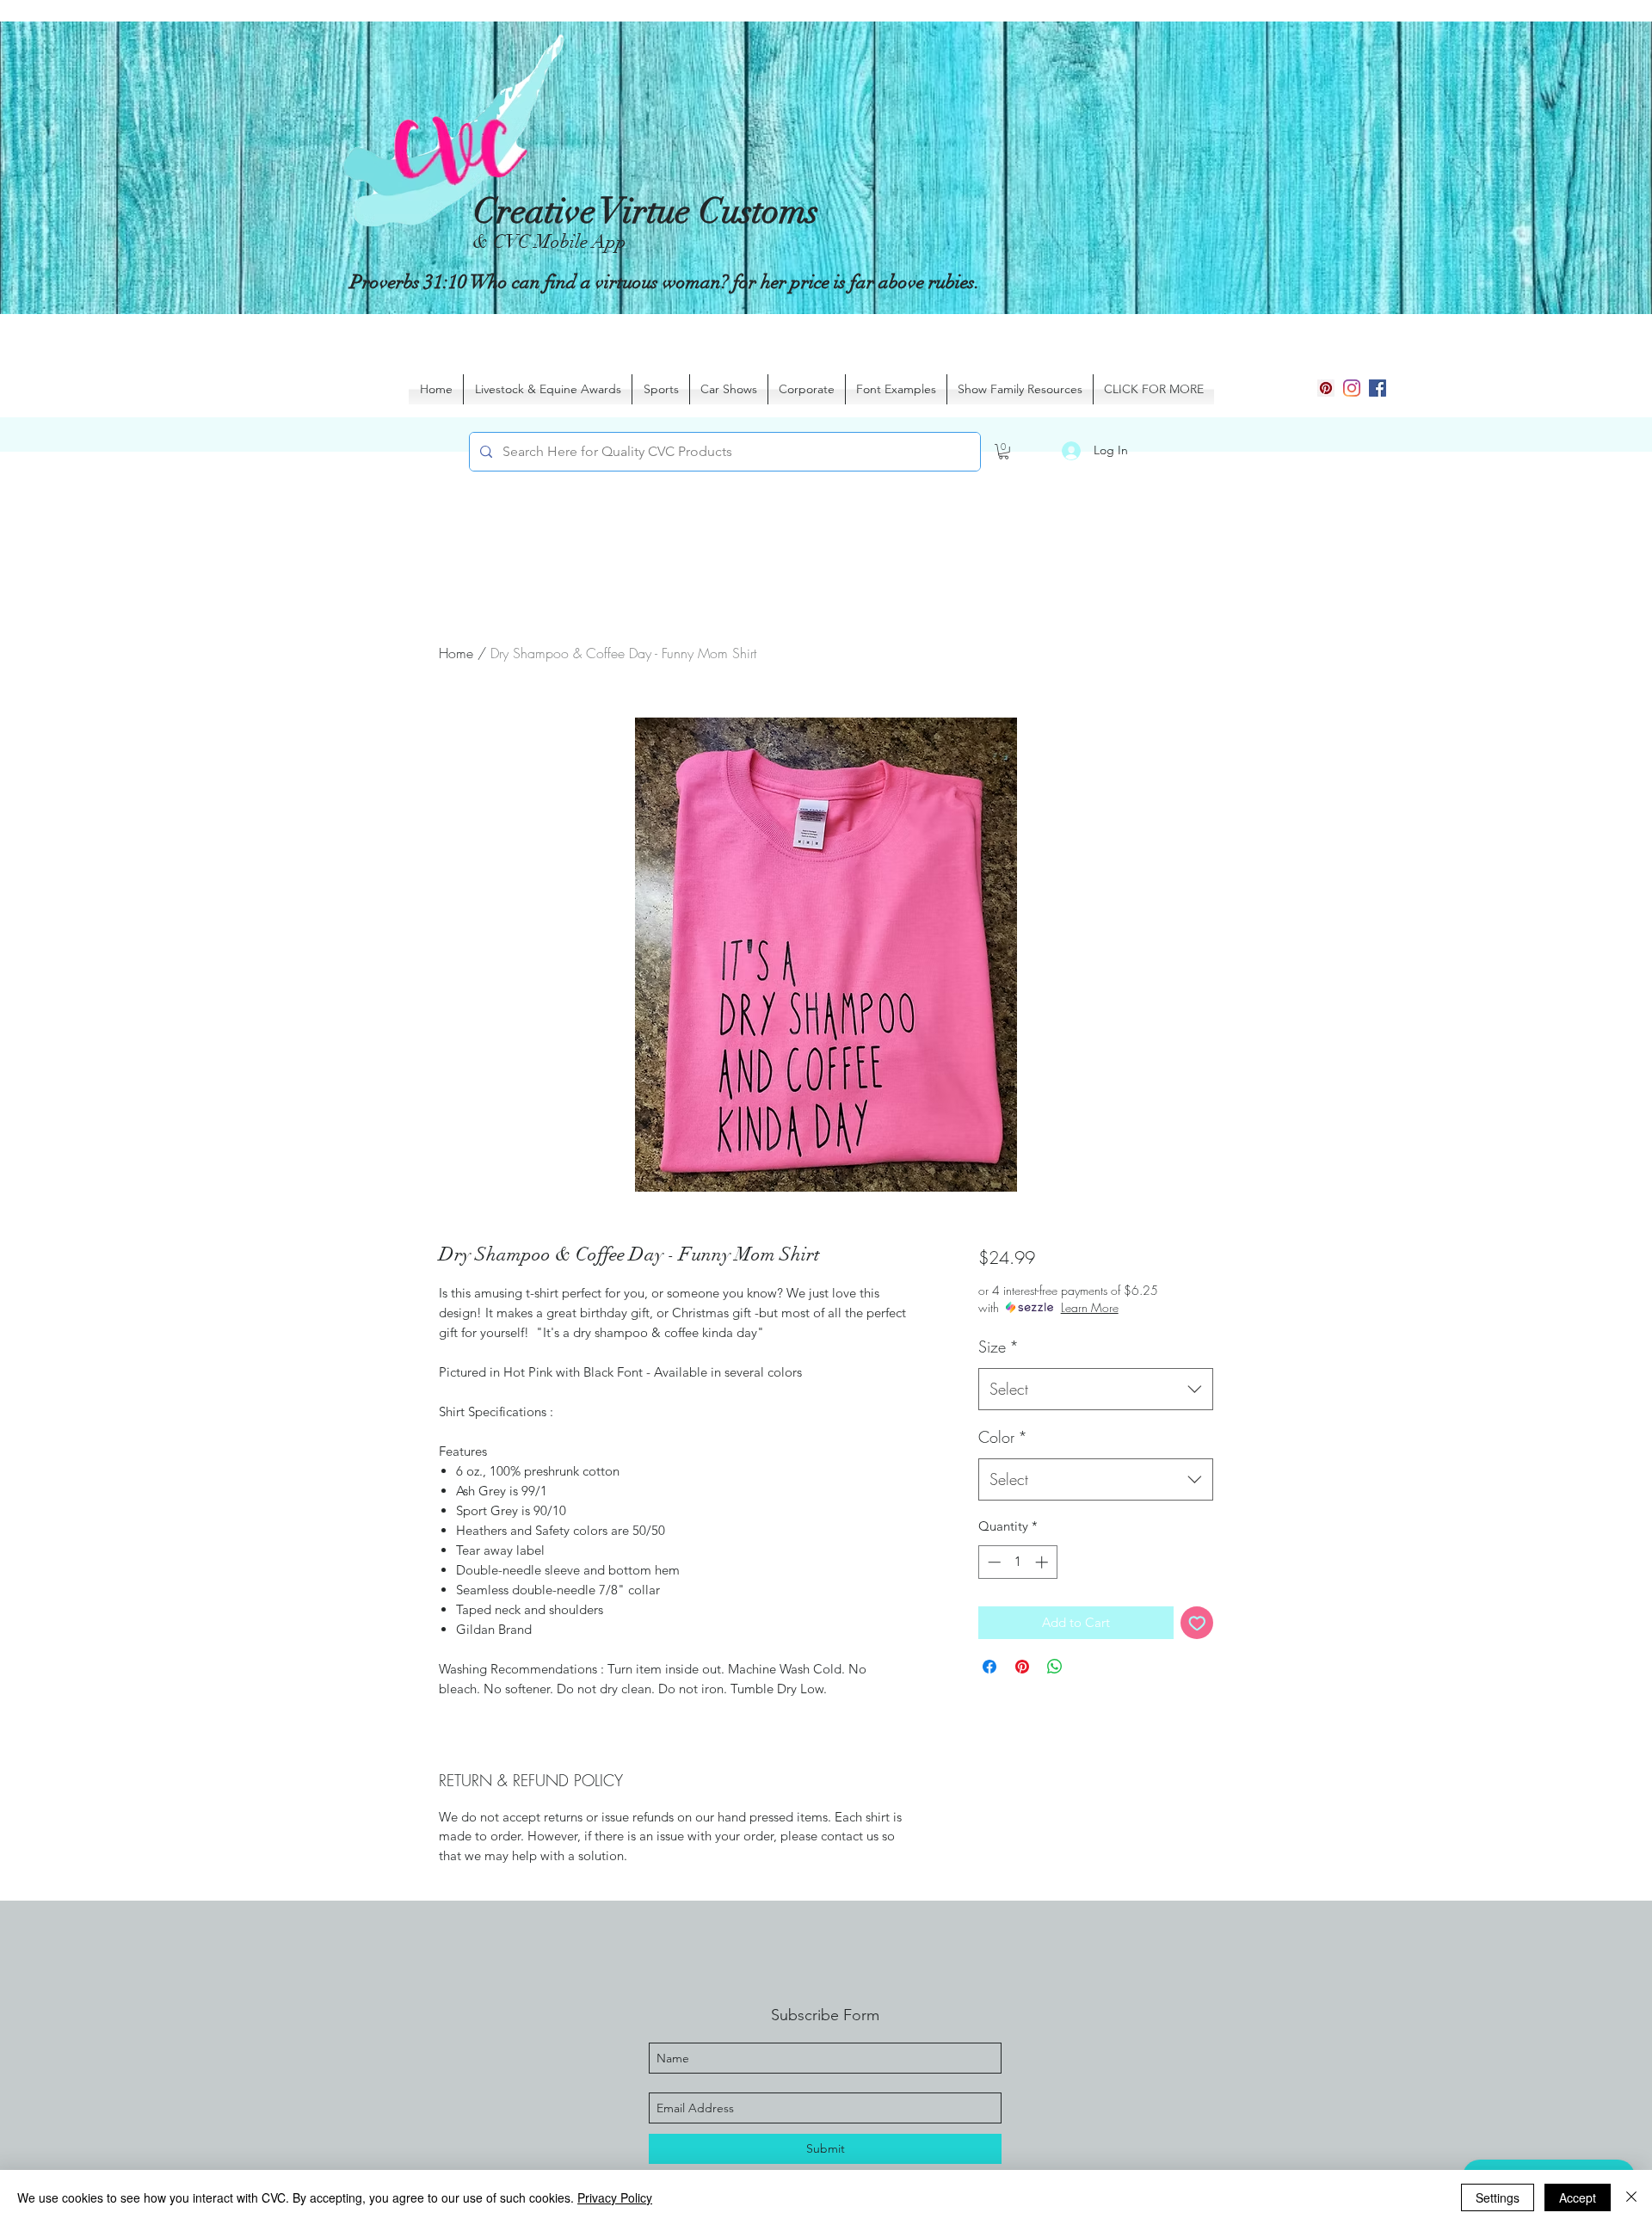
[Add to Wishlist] (1197, 1623)
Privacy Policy (615, 2197)
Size (999, 1347)
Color (1003, 1437)
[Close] (1631, 2197)
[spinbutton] (1017, 1562)
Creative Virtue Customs (646, 211)
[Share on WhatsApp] (1055, 1667)
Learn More (1090, 1307)
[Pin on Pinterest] (1022, 1667)
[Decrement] (992, 1562)
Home (456, 653)
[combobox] (1096, 1390)
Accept (1578, 2197)
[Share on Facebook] (989, 1667)
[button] (1004, 452)
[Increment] (1043, 1562)
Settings (1498, 2197)
